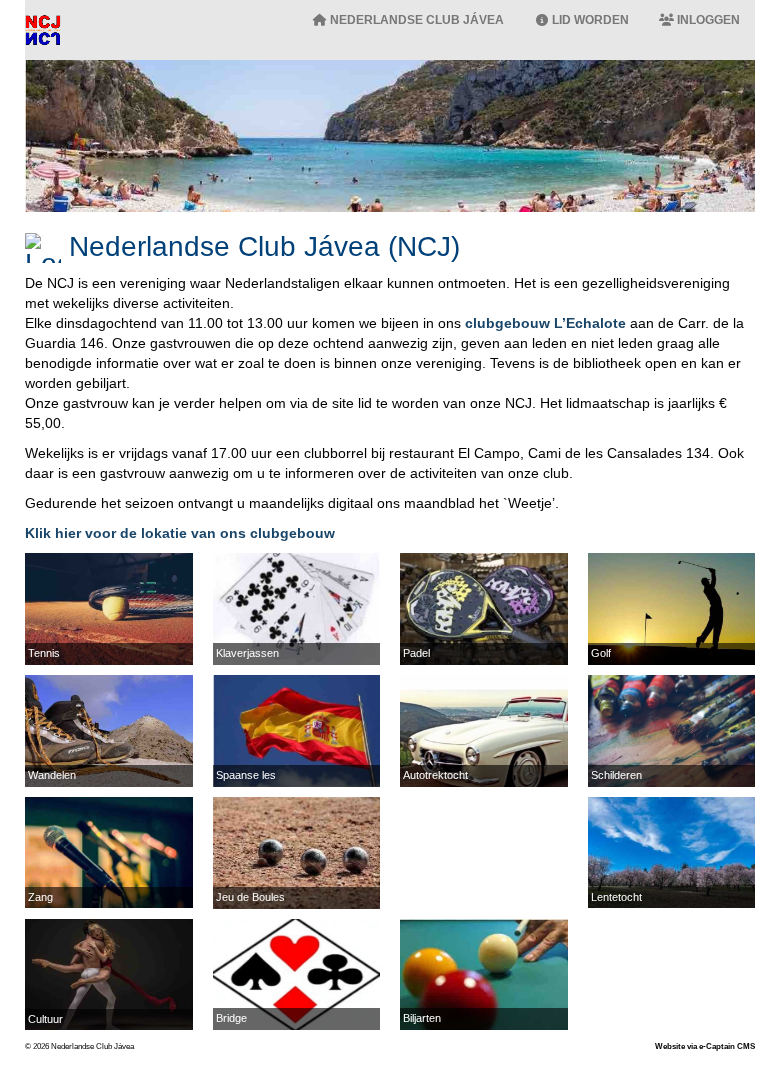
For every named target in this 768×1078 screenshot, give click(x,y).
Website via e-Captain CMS (705, 1046)
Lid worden (589, 20)
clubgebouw (545, 323)
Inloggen (707, 20)
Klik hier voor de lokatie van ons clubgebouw (180, 533)
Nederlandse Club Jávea (415, 20)
